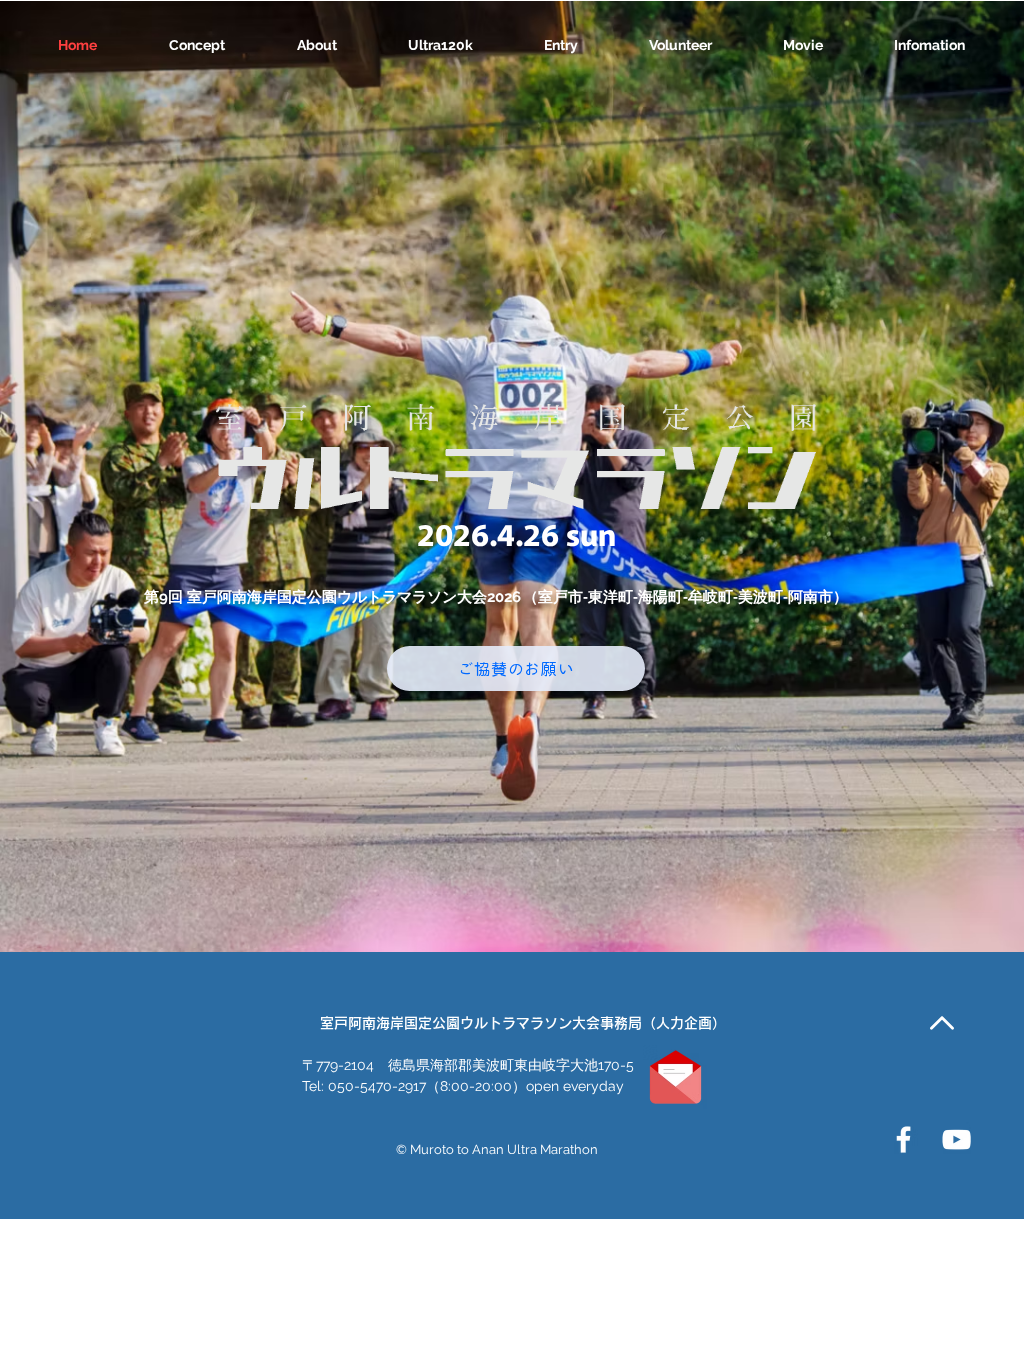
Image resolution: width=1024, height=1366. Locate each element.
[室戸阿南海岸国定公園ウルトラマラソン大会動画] (956, 1139)
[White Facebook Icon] (903, 1139)
